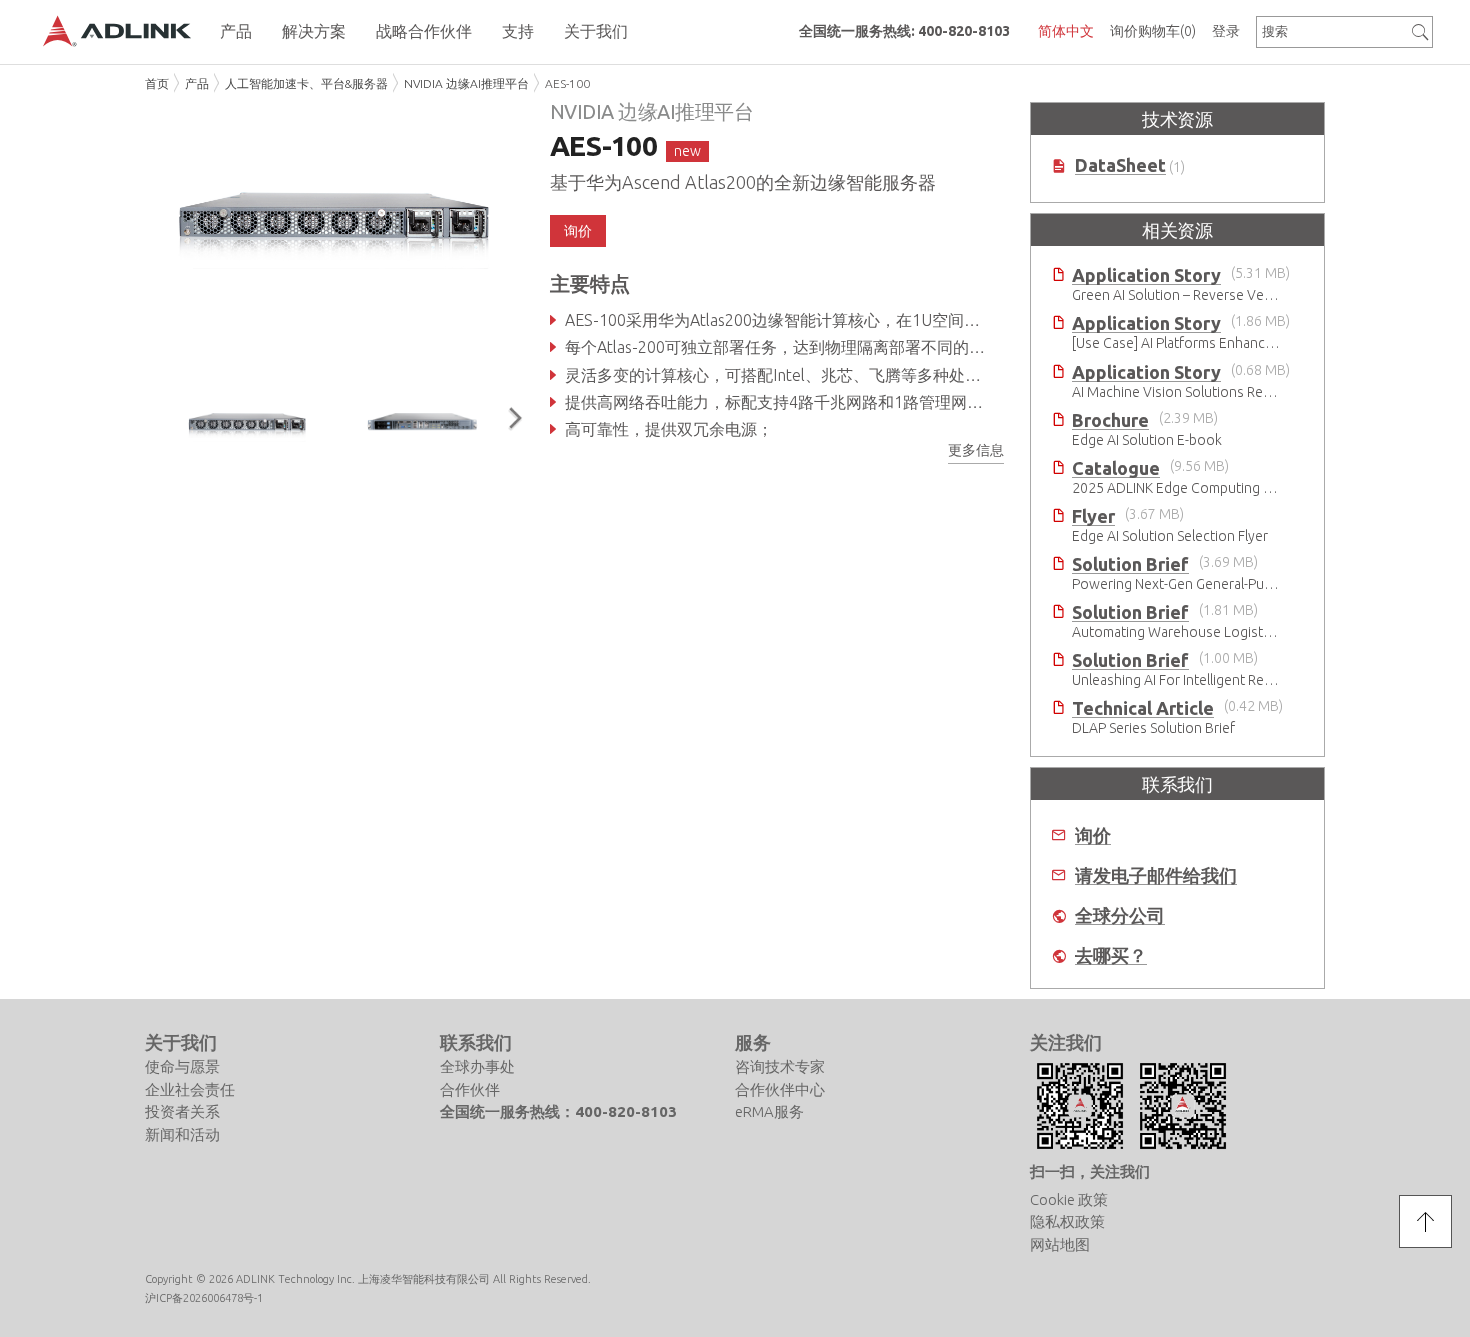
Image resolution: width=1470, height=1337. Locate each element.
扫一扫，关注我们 (1090, 1171)
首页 (157, 83)
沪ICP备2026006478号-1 (204, 1298)
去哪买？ (1111, 955)
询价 (1093, 835)
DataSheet (1120, 165)
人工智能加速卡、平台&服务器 (306, 83)
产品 (197, 83)
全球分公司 (1120, 915)
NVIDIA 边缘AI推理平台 (466, 83)
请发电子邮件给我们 (1156, 875)
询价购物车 (1153, 31)
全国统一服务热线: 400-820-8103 (904, 31)
